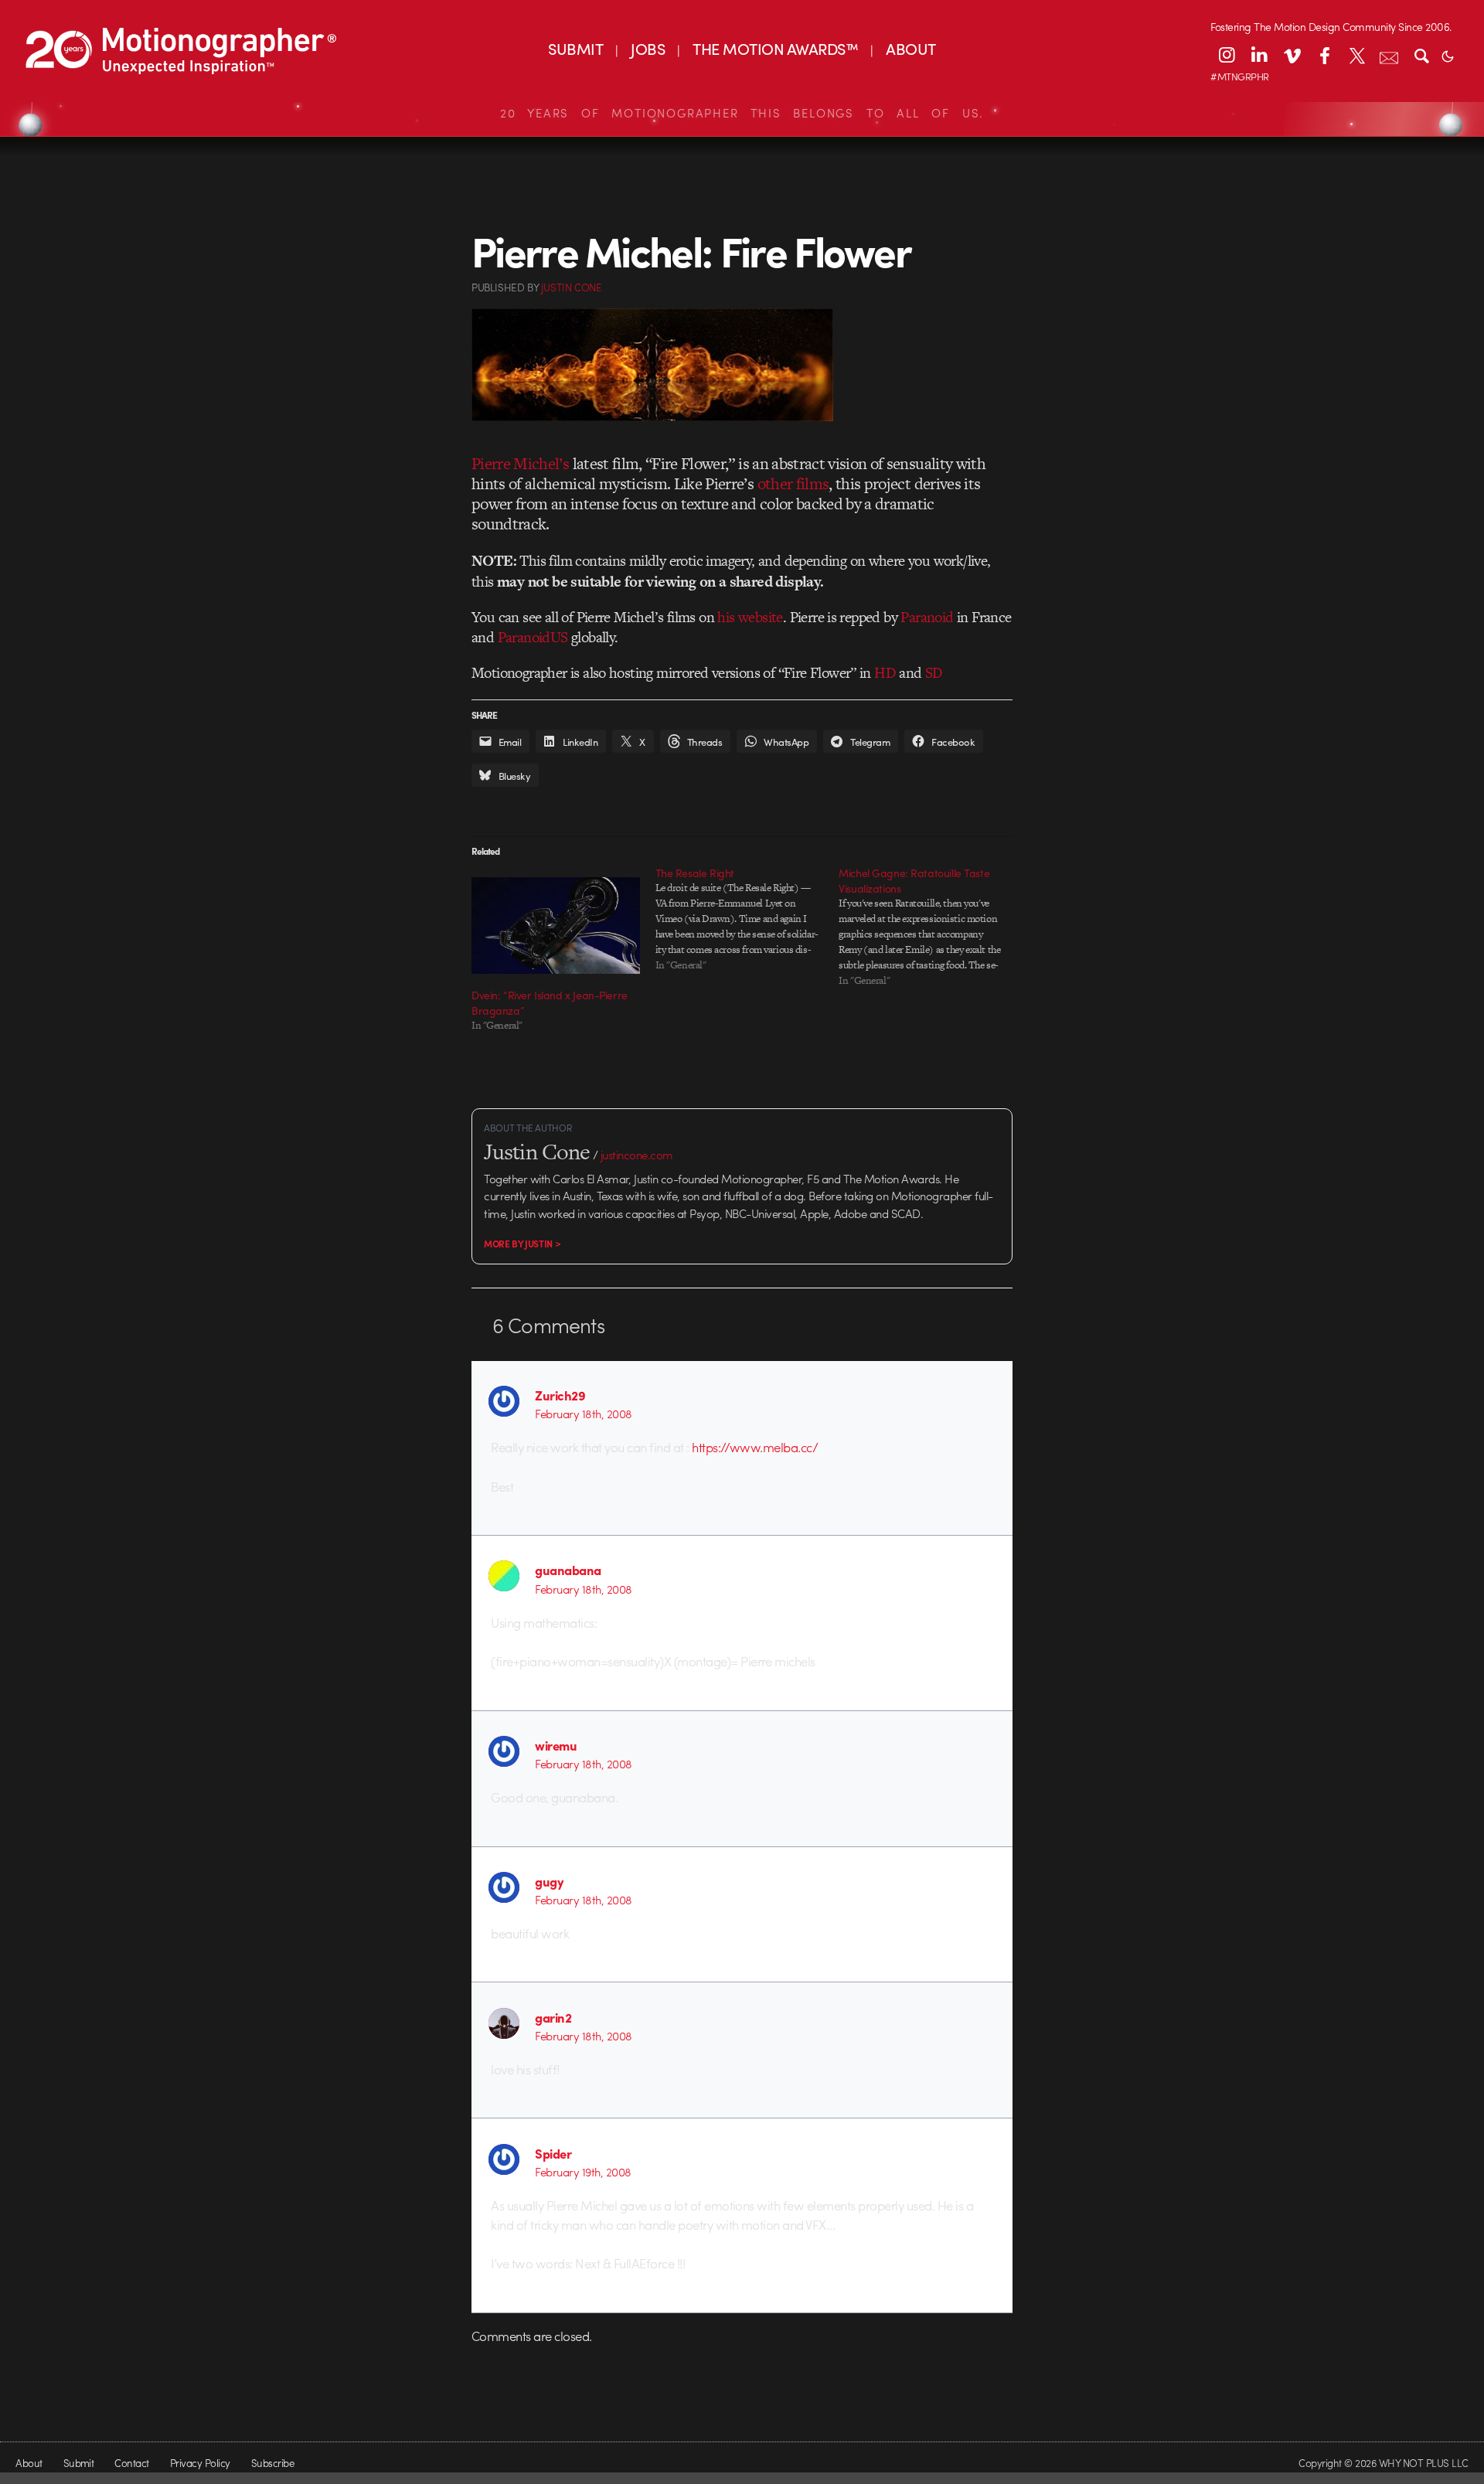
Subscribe (272, 2463)
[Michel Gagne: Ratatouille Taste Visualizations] (931, 927)
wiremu (556, 1745)
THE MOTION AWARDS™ (775, 48)
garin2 (553, 2017)
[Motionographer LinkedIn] (1259, 55)
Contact (131, 2463)
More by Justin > (522, 1244)
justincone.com (637, 1155)
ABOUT (910, 48)
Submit (79, 2463)
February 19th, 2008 (583, 2172)
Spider (553, 2153)
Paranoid (927, 617)
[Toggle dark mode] (1448, 55)
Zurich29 (560, 1395)
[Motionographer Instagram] (1227, 55)
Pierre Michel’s (520, 463)
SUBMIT (575, 48)
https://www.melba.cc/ (755, 1447)
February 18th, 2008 (583, 1414)
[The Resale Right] (747, 919)
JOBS (648, 48)
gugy (549, 1881)
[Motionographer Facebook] (1324, 55)
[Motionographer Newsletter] (1389, 55)
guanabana (568, 1570)
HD (885, 673)
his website (750, 617)
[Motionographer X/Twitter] (1356, 55)
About (29, 2463)
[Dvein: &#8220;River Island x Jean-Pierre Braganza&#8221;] (556, 925)
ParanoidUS (533, 637)
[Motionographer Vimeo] (1292, 55)
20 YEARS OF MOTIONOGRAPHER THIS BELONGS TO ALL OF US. (742, 113)
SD (934, 673)
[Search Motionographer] (1421, 55)
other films (793, 483)
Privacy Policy (200, 2463)
